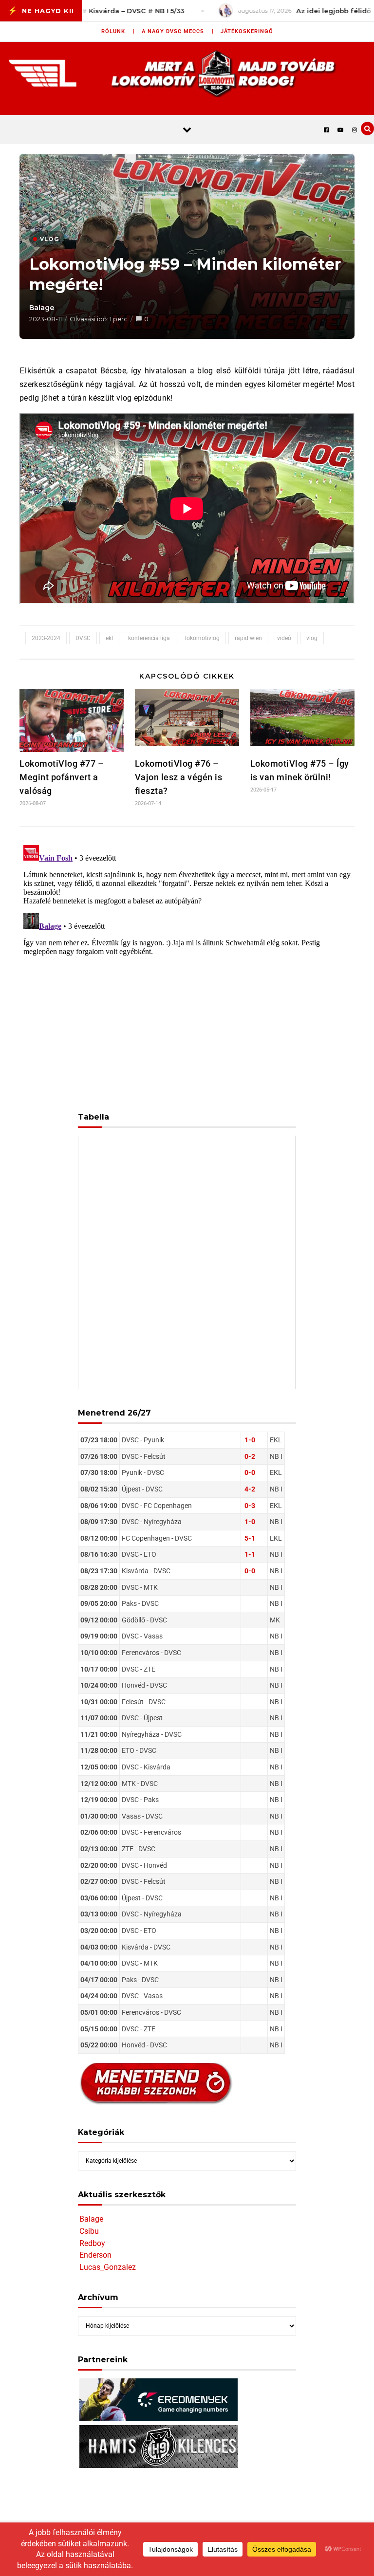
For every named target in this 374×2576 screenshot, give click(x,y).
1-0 (250, 1440)
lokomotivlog (202, 638)
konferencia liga (149, 638)
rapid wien (248, 638)
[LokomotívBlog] (187, 73)
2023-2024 (46, 638)
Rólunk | (118, 31)
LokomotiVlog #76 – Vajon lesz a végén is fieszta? (179, 777)
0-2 (250, 1456)
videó (284, 638)
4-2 (250, 1489)
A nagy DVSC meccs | (178, 31)
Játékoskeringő (247, 31)
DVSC (83, 638)
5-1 (250, 1538)
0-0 (250, 1472)
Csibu (89, 2231)
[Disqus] (187, 963)
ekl (109, 638)
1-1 (250, 1554)
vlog (312, 638)
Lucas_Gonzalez (108, 2267)
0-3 (250, 1506)
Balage (42, 308)
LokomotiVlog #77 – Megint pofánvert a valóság (62, 777)
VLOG (49, 239)
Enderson (95, 2255)
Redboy (92, 2243)
